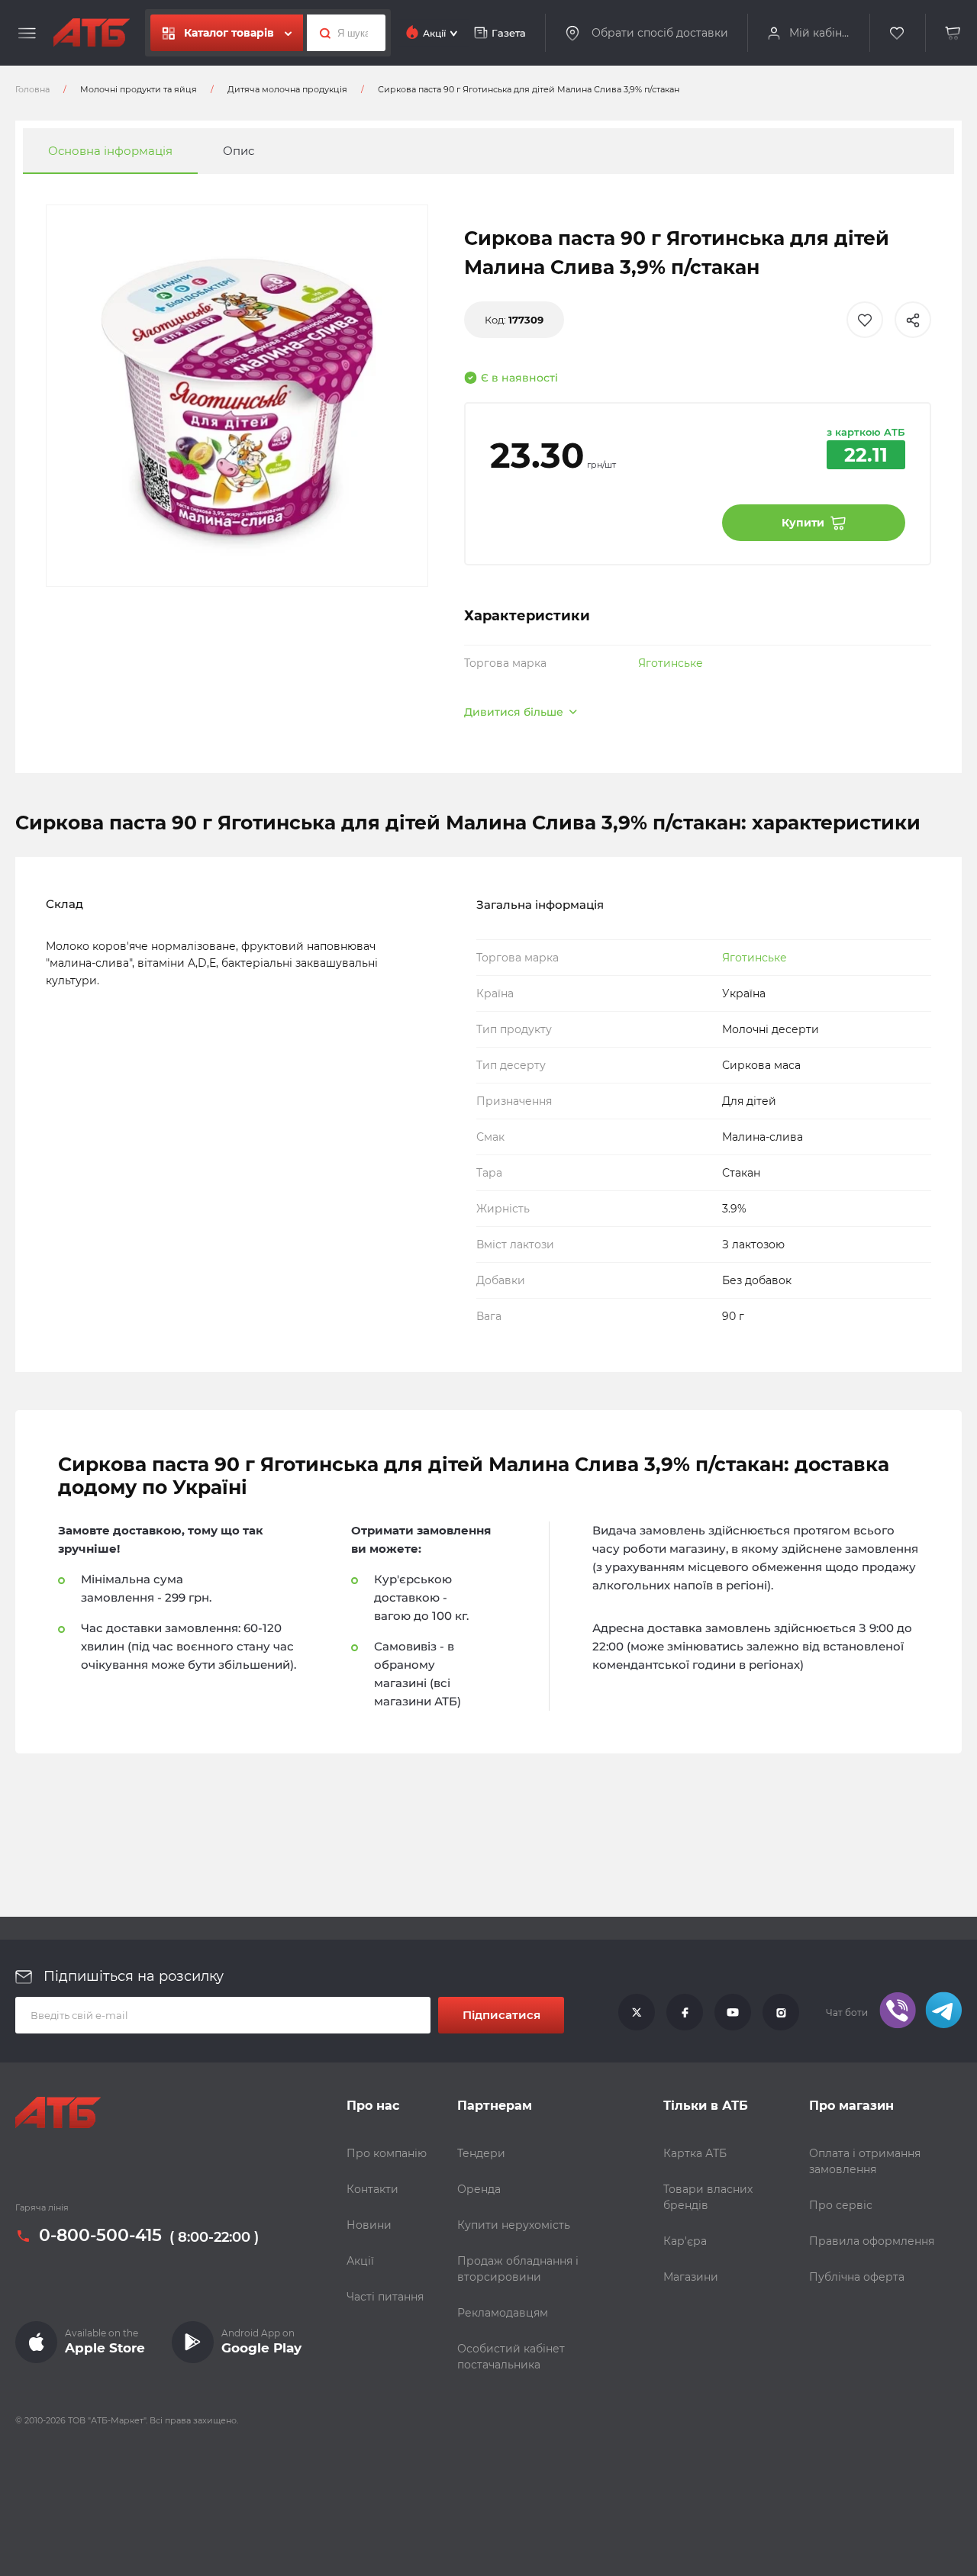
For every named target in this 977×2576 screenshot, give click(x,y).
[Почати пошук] (321, 33)
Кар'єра (685, 2241)
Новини (369, 2225)
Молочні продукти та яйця (139, 89)
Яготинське (671, 663)
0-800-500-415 (100, 2236)
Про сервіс (841, 2205)
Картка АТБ (695, 2153)
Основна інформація (110, 151)
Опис (239, 151)
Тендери (481, 2153)
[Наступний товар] (845, 1237)
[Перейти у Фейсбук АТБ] (685, 2013)
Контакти (372, 2189)
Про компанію (387, 2153)
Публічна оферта (857, 2277)
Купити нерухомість (514, 2225)
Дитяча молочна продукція (287, 89)
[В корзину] (953, 33)
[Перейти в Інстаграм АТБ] (781, 2013)
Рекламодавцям (503, 2313)
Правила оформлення (872, 2241)
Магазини (691, 2277)
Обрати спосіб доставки (660, 32)
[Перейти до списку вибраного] (898, 33)
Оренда (479, 2189)
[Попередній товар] (132, 1237)
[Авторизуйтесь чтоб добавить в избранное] (865, 320)
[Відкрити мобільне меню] (27, 34)
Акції (360, 2261)
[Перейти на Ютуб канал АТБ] (733, 2013)
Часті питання (385, 2297)
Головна (32, 89)
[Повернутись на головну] (92, 33)
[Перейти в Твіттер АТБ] (637, 2013)
